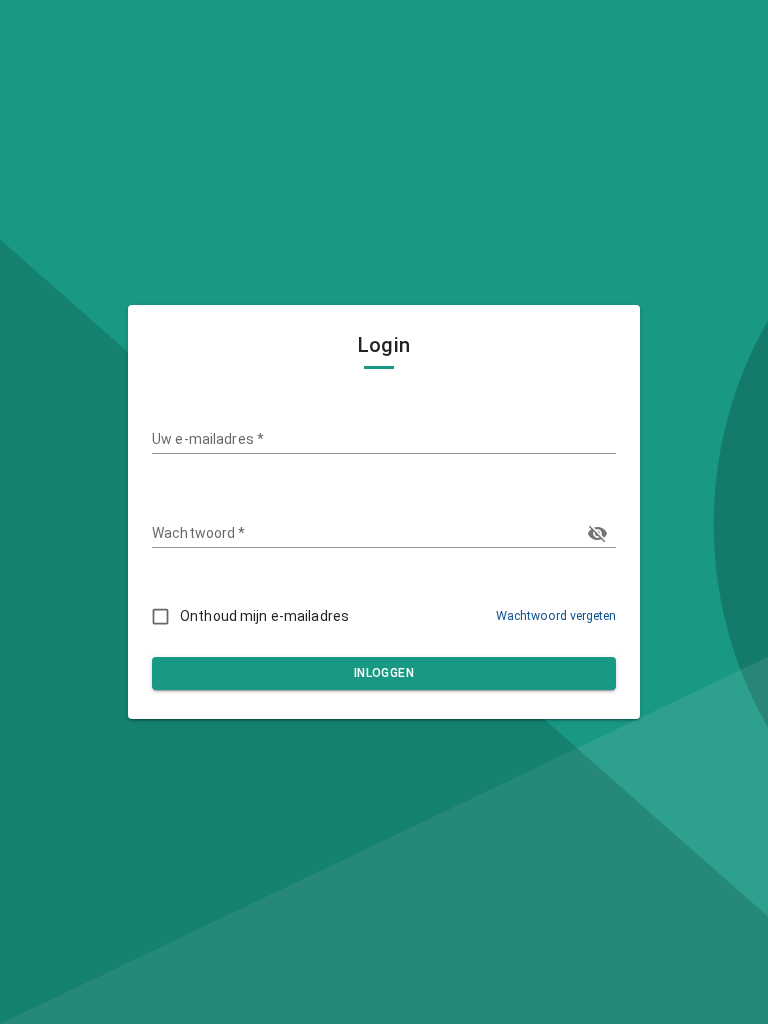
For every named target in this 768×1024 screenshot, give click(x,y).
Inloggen (384, 673)
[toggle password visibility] (597, 533)
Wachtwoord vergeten (556, 616)
